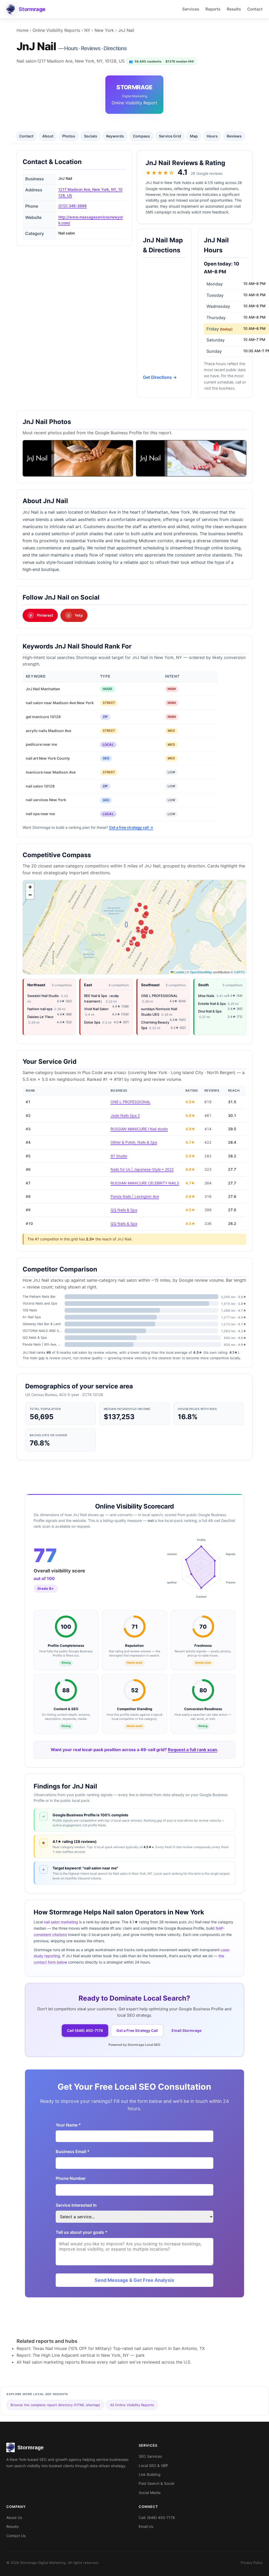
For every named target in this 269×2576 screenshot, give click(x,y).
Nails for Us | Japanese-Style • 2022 (142, 1169)
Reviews (234, 136)
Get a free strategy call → (131, 827)
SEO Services (150, 2456)
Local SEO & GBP (153, 2465)
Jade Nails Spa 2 (125, 1115)
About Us (14, 2518)
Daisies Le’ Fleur (40, 1017)
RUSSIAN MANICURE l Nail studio (139, 1129)
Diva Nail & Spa (210, 1011)
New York (104, 30)
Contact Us (16, 2536)
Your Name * (68, 2125)
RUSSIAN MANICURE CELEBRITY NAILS (145, 1183)
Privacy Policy (252, 2563)
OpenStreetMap (201, 972)
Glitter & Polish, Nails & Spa (134, 1142)
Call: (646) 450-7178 (157, 2518)
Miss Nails (206, 996)
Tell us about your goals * (82, 2232)
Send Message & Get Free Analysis (134, 2280)
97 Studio (119, 1156)
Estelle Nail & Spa (212, 1004)
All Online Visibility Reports (132, 2405)
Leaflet (179, 972)
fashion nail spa (40, 1009)
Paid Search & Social (156, 2483)
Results (234, 9)
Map (194, 136)
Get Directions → (160, 377)
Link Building (150, 2474)
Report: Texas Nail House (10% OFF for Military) (64, 2348)
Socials (91, 136)
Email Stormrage (187, 2030)
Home (22, 30)
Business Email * (73, 2151)
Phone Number (71, 2178)
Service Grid (170, 136)
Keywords (115, 136)
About (48, 136)
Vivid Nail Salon (96, 1009)
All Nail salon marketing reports (48, 2362)
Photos (69, 136)
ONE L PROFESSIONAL (159, 996)
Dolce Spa (92, 1022)
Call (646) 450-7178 (85, 2030)
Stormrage (32, 9)
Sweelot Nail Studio (43, 996)
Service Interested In (76, 2205)
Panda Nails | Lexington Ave (135, 1196)
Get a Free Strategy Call (137, 2030)
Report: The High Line (38, 2355)
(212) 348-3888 (73, 206)
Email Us (146, 2526)
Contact (255, 9)
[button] (30, 887)
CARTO (239, 972)
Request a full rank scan (192, 1750)
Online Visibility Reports (56, 30)
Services (191, 9)
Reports (213, 9)
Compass (141, 136)
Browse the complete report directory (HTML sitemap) (55, 2405)
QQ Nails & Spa (124, 1210)
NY (87, 30)
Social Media (150, 2493)
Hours (212, 136)
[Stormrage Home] (11, 9)
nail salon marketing (61, 1922)
